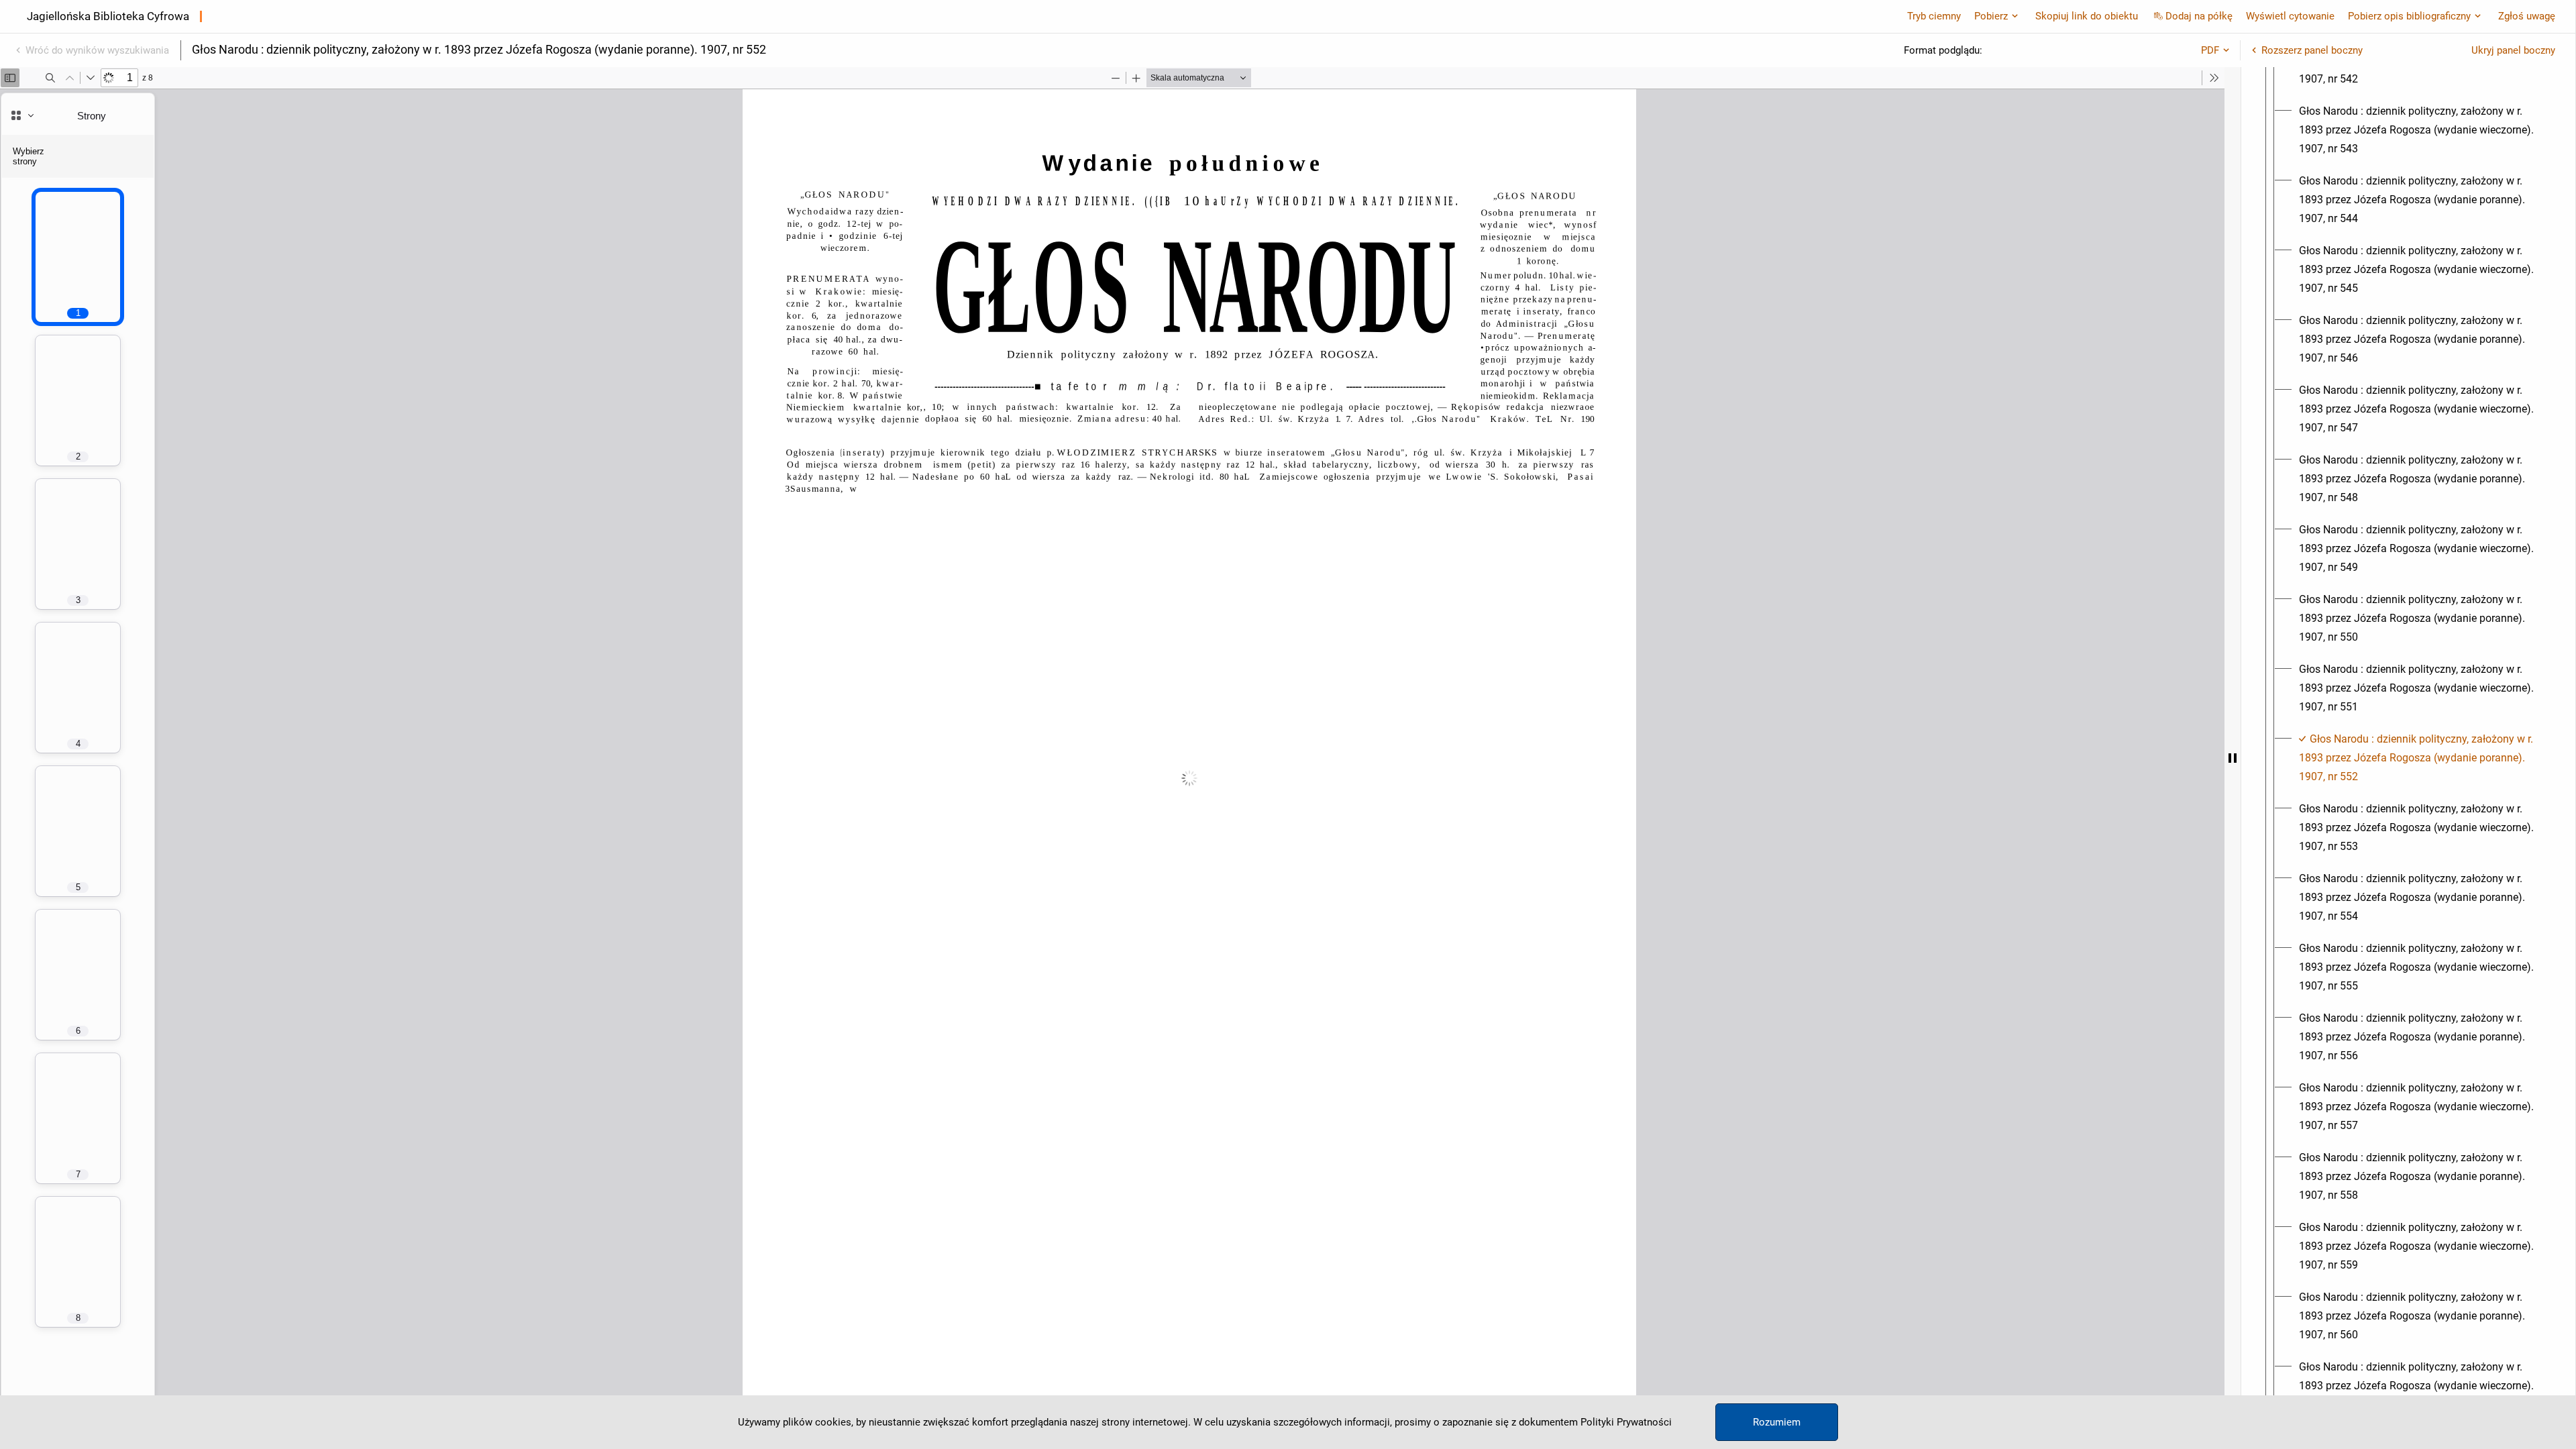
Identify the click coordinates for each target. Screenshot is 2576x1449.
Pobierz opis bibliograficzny (2409, 16)
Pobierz (1991, 16)
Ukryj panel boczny (2513, 50)
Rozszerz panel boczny (2312, 50)
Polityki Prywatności (1626, 1422)
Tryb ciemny (1934, 16)
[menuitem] (2420, 130)
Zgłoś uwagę (2527, 16)
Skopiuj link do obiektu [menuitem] (2087, 16)
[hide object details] (2233, 758)
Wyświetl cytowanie (2290, 16)
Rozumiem (1777, 1422)
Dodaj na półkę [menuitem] (2199, 16)
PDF (2210, 50)
